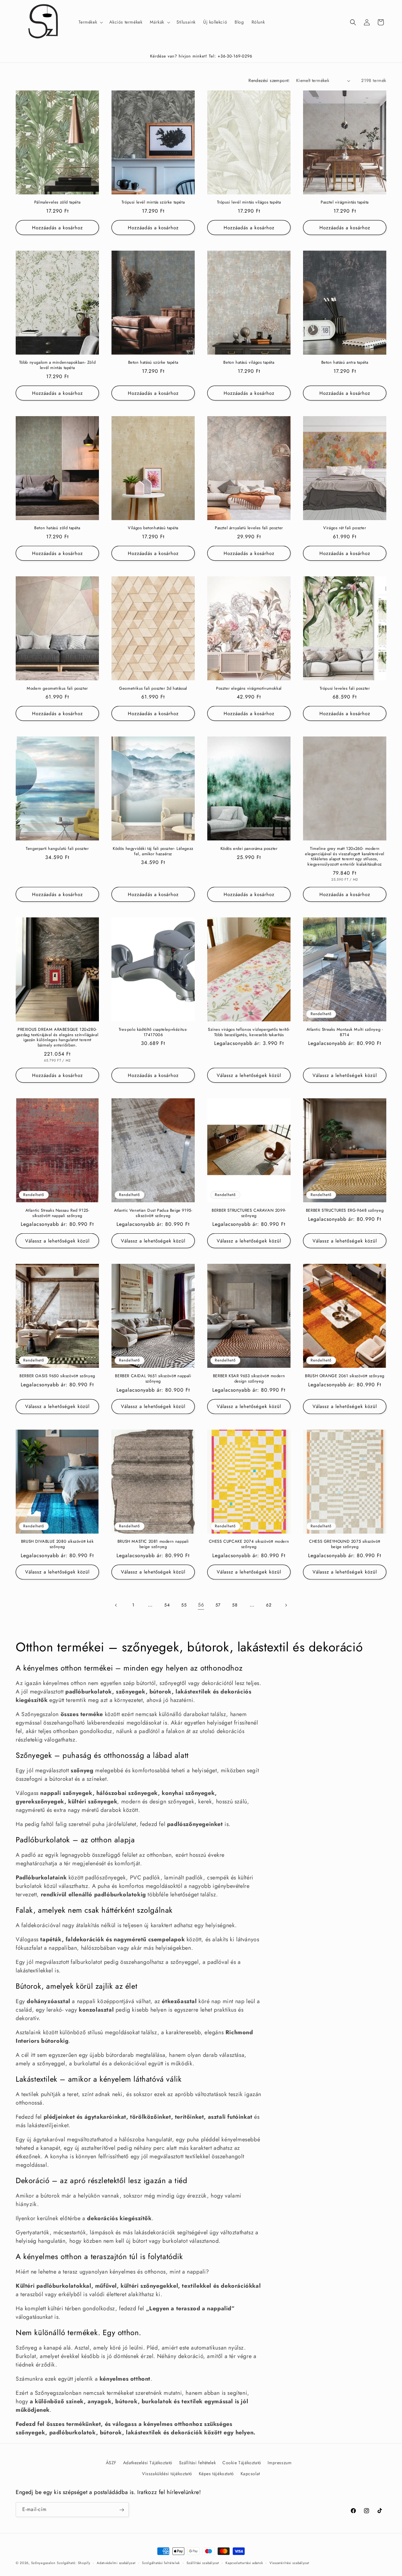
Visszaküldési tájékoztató (167, 2474)
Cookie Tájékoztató (242, 2463)
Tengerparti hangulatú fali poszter (57, 849)
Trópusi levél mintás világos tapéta (249, 202)
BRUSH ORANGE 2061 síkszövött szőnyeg (345, 1376)
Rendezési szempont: (269, 80)
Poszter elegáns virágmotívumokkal (249, 689)
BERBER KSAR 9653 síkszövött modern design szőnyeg (249, 1379)
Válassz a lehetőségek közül (249, 1075)
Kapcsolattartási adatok (244, 2562)
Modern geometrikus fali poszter (57, 689)
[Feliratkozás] (122, 2510)
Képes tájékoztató (216, 2474)
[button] (90, 22)
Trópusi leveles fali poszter (345, 689)
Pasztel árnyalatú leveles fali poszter (249, 528)
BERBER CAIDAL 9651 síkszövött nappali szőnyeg (153, 1379)
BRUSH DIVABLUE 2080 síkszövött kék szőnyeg (57, 1544)
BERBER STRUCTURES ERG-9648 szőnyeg (345, 1211)
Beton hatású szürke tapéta (153, 363)
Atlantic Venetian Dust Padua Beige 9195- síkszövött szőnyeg (153, 1213)
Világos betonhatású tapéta (153, 528)
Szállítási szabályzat (203, 2562)
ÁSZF (111, 2463)
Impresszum (280, 2463)
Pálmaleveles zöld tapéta (57, 202)
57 (218, 1605)
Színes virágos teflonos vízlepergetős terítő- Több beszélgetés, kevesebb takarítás (249, 1032)
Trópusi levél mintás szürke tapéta (153, 202)
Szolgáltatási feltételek (161, 2562)
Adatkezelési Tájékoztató (148, 2463)
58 (235, 1605)
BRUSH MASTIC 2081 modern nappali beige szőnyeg (153, 1544)
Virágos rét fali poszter (345, 528)
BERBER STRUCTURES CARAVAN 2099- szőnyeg (249, 1213)
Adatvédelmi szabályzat (116, 2562)
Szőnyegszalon (43, 2563)
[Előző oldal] (116, 1605)
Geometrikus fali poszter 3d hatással (153, 689)
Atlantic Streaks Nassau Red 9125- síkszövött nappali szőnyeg (57, 1213)
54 (167, 1605)
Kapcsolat (250, 2474)
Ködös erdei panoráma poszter (249, 849)
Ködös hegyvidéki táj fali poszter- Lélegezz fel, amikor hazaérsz (153, 851)
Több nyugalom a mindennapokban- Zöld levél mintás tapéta (57, 365)
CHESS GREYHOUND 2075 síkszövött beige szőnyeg (345, 1544)
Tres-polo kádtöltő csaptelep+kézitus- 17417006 (153, 1032)
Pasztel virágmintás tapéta (345, 202)
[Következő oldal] (286, 1605)
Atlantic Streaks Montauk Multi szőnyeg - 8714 (345, 1032)
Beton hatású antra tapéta (345, 363)
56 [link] (201, 1605)
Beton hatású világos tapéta (249, 363)
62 (269, 1605)
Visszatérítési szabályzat (289, 2562)
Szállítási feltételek (198, 2463)
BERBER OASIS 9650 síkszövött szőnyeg (57, 1376)
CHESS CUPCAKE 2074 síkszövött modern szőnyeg (249, 1544)
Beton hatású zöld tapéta (57, 528)
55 (184, 1605)
